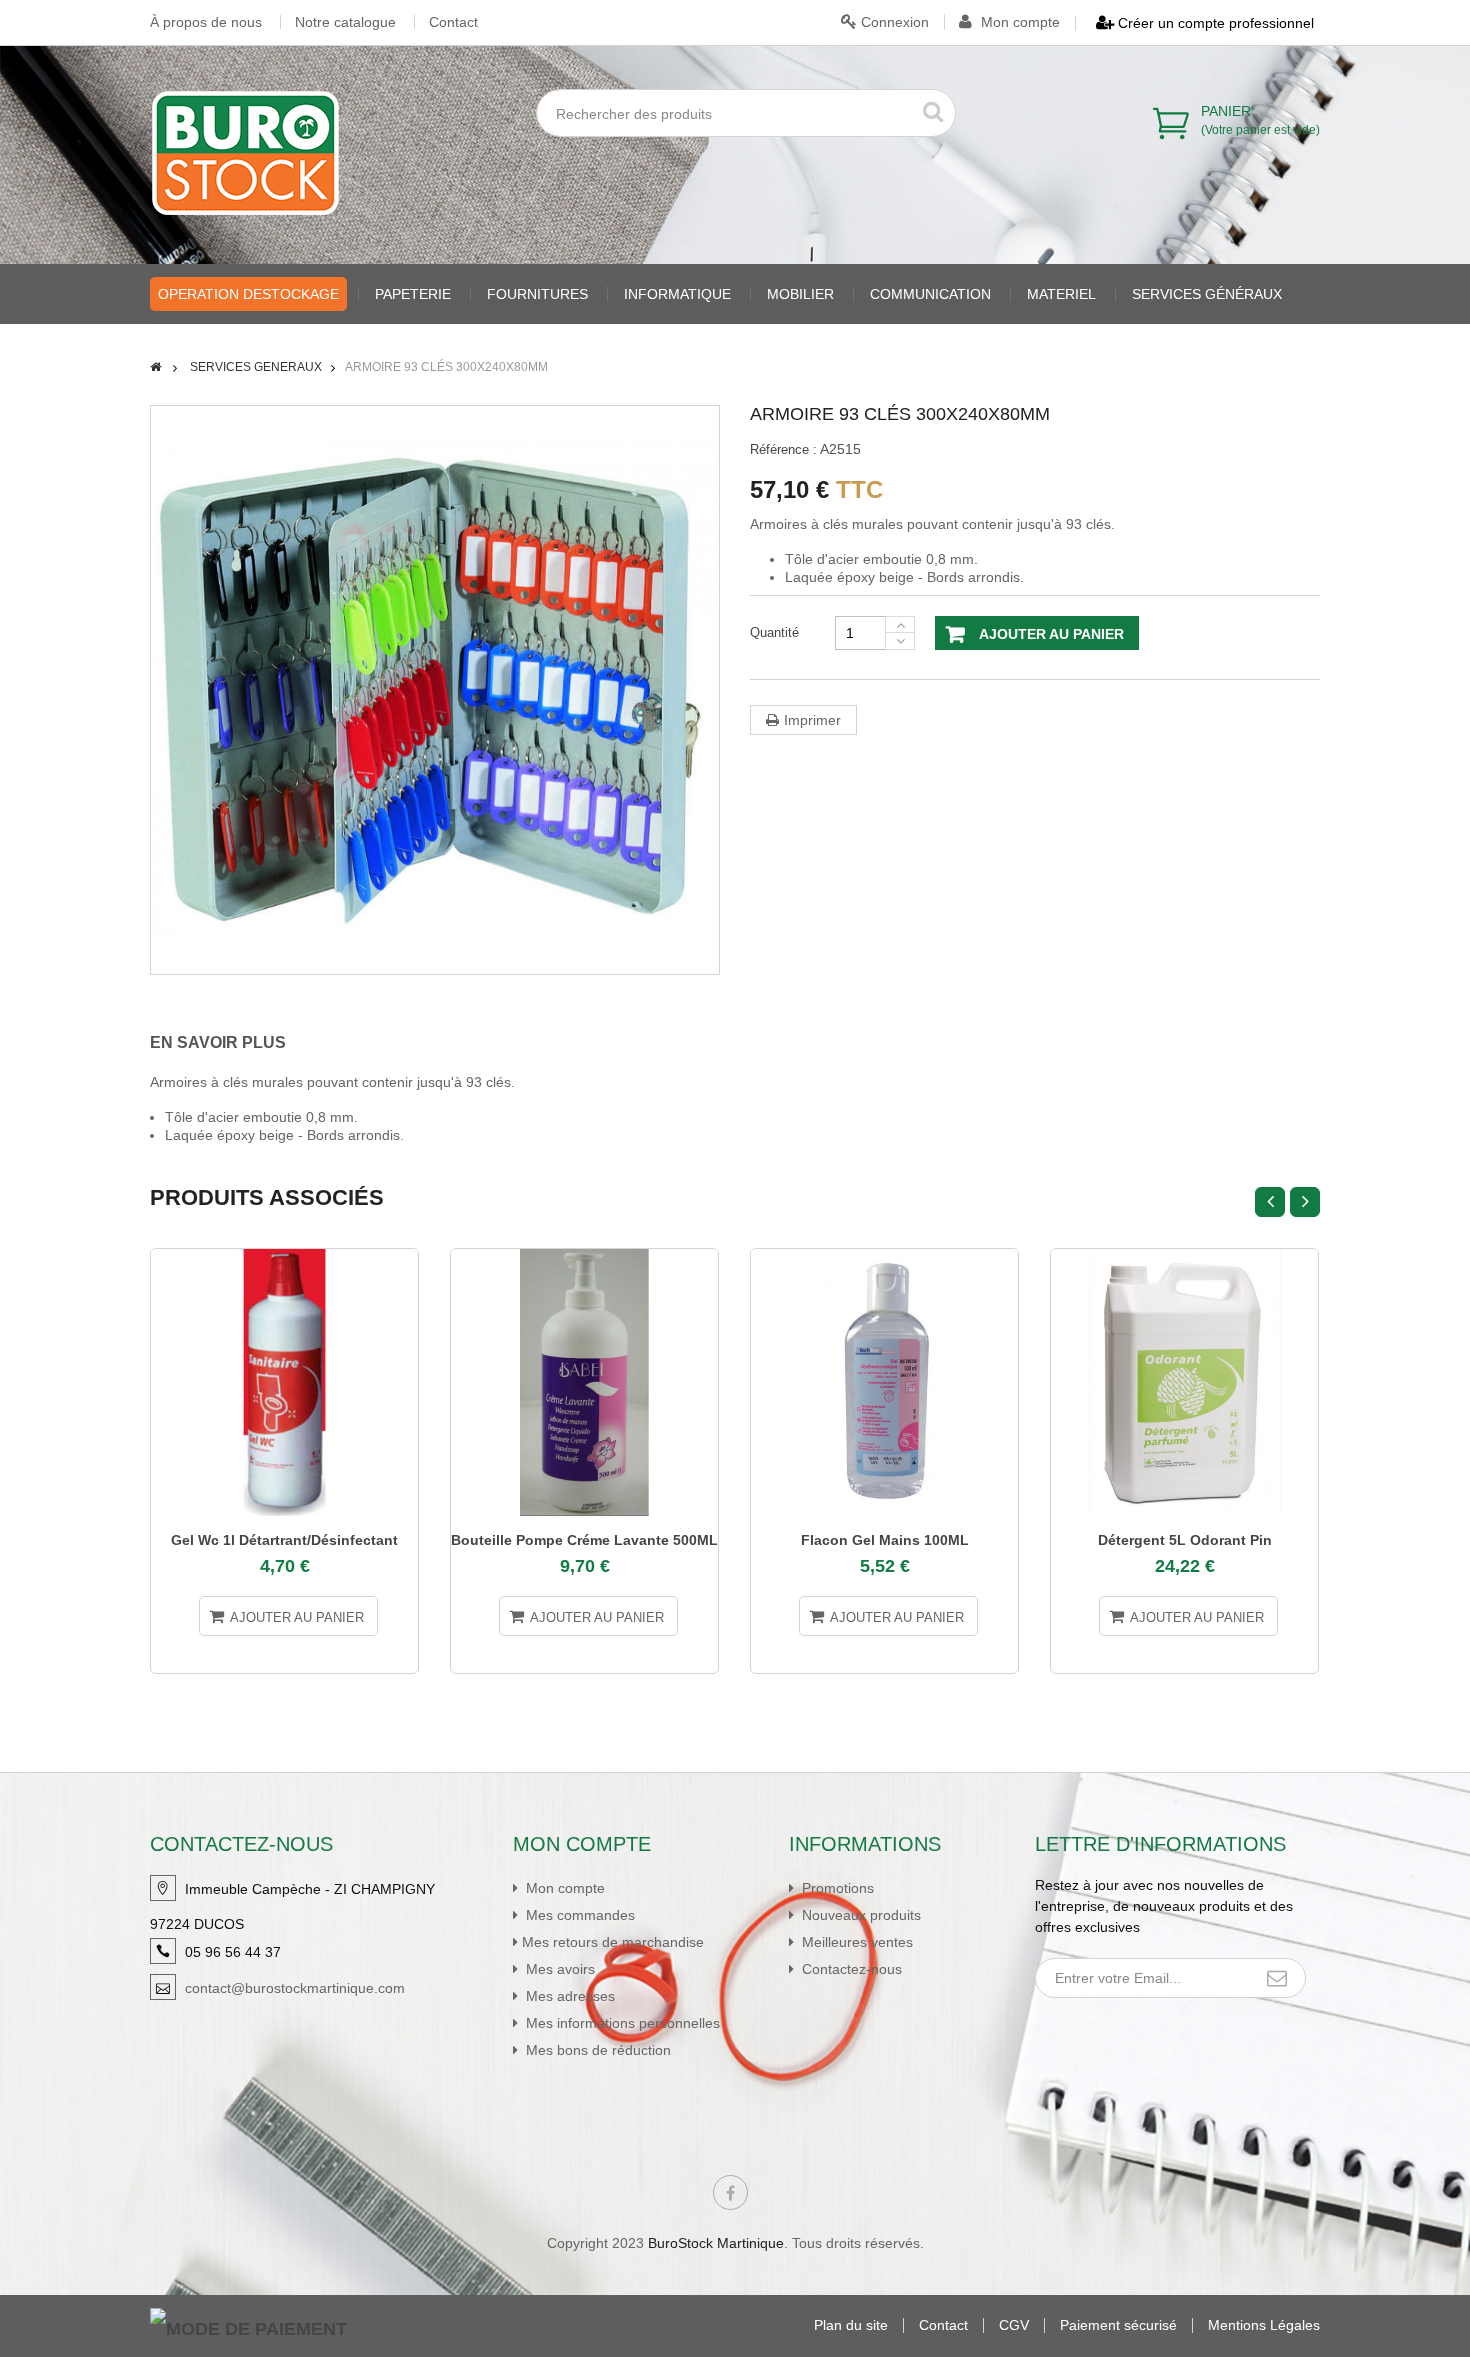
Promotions (836, 1888)
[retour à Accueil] (155, 367)
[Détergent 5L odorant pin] (1184, 1382)
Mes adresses (568, 1996)
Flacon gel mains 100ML (885, 1540)
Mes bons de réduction (596, 2050)
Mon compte (1018, 22)
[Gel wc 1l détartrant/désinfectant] (284, 1382)
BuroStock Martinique (716, 2243)
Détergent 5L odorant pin (1185, 1540)
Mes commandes (578, 1915)
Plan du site (851, 2325)
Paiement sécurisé (1118, 2325)
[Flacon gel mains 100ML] (884, 1382)
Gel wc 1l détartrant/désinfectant (284, 1540)
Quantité (774, 632)
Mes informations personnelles (621, 2023)
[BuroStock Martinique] (245, 153)
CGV (1014, 2325)
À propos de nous (206, 22)
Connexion (893, 22)
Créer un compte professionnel (1214, 23)
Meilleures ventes (855, 1942)
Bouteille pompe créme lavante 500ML (584, 1540)
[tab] (232, 1043)
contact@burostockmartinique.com (295, 1988)
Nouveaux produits (859, 1915)
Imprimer (812, 720)
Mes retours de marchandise (613, 1942)
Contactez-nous (850, 1969)
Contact (453, 22)
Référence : (783, 449)
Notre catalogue (345, 22)
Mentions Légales (1264, 2325)
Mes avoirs (558, 1969)
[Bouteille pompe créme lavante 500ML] (584, 1382)
